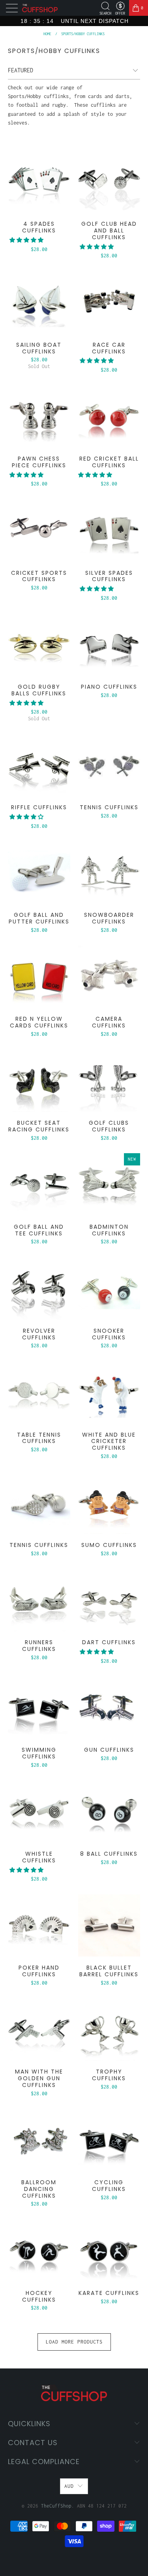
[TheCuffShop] (40, 8)
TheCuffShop (56, 2506)
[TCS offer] (120, 6)
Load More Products (74, 2342)
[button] (26, 240)
